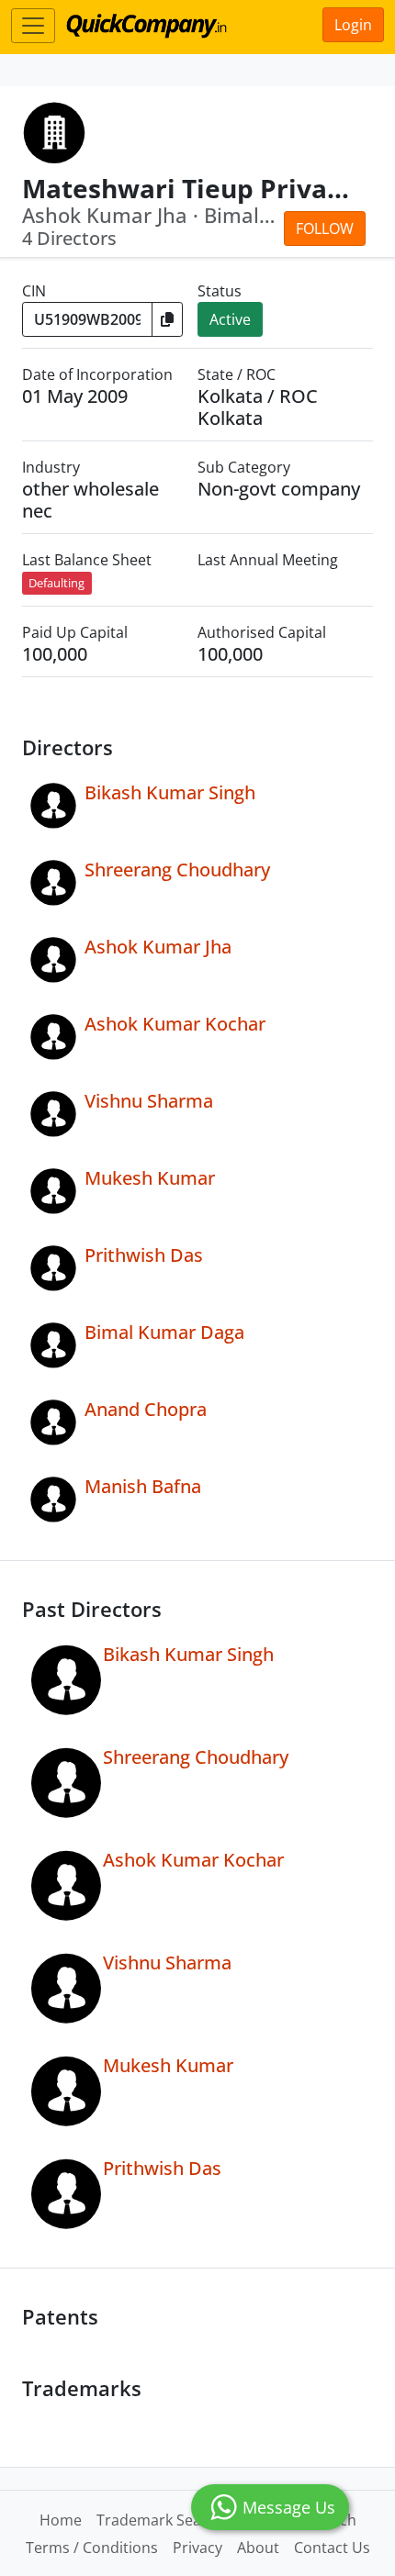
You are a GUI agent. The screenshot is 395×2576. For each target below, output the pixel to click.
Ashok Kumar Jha (158, 947)
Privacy (197, 2548)
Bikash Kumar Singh (170, 792)
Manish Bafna (143, 1486)
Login (353, 25)
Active (230, 319)
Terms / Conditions (92, 2548)
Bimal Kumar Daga (164, 1332)
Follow (325, 229)
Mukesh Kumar (150, 1178)
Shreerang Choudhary (177, 870)
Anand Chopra (146, 1409)
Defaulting (56, 583)
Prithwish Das (144, 1255)
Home (61, 2520)
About (258, 2548)
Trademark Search (160, 2520)
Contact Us (332, 2548)
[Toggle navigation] (33, 26)
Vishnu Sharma (149, 1101)
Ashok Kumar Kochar (175, 1024)
